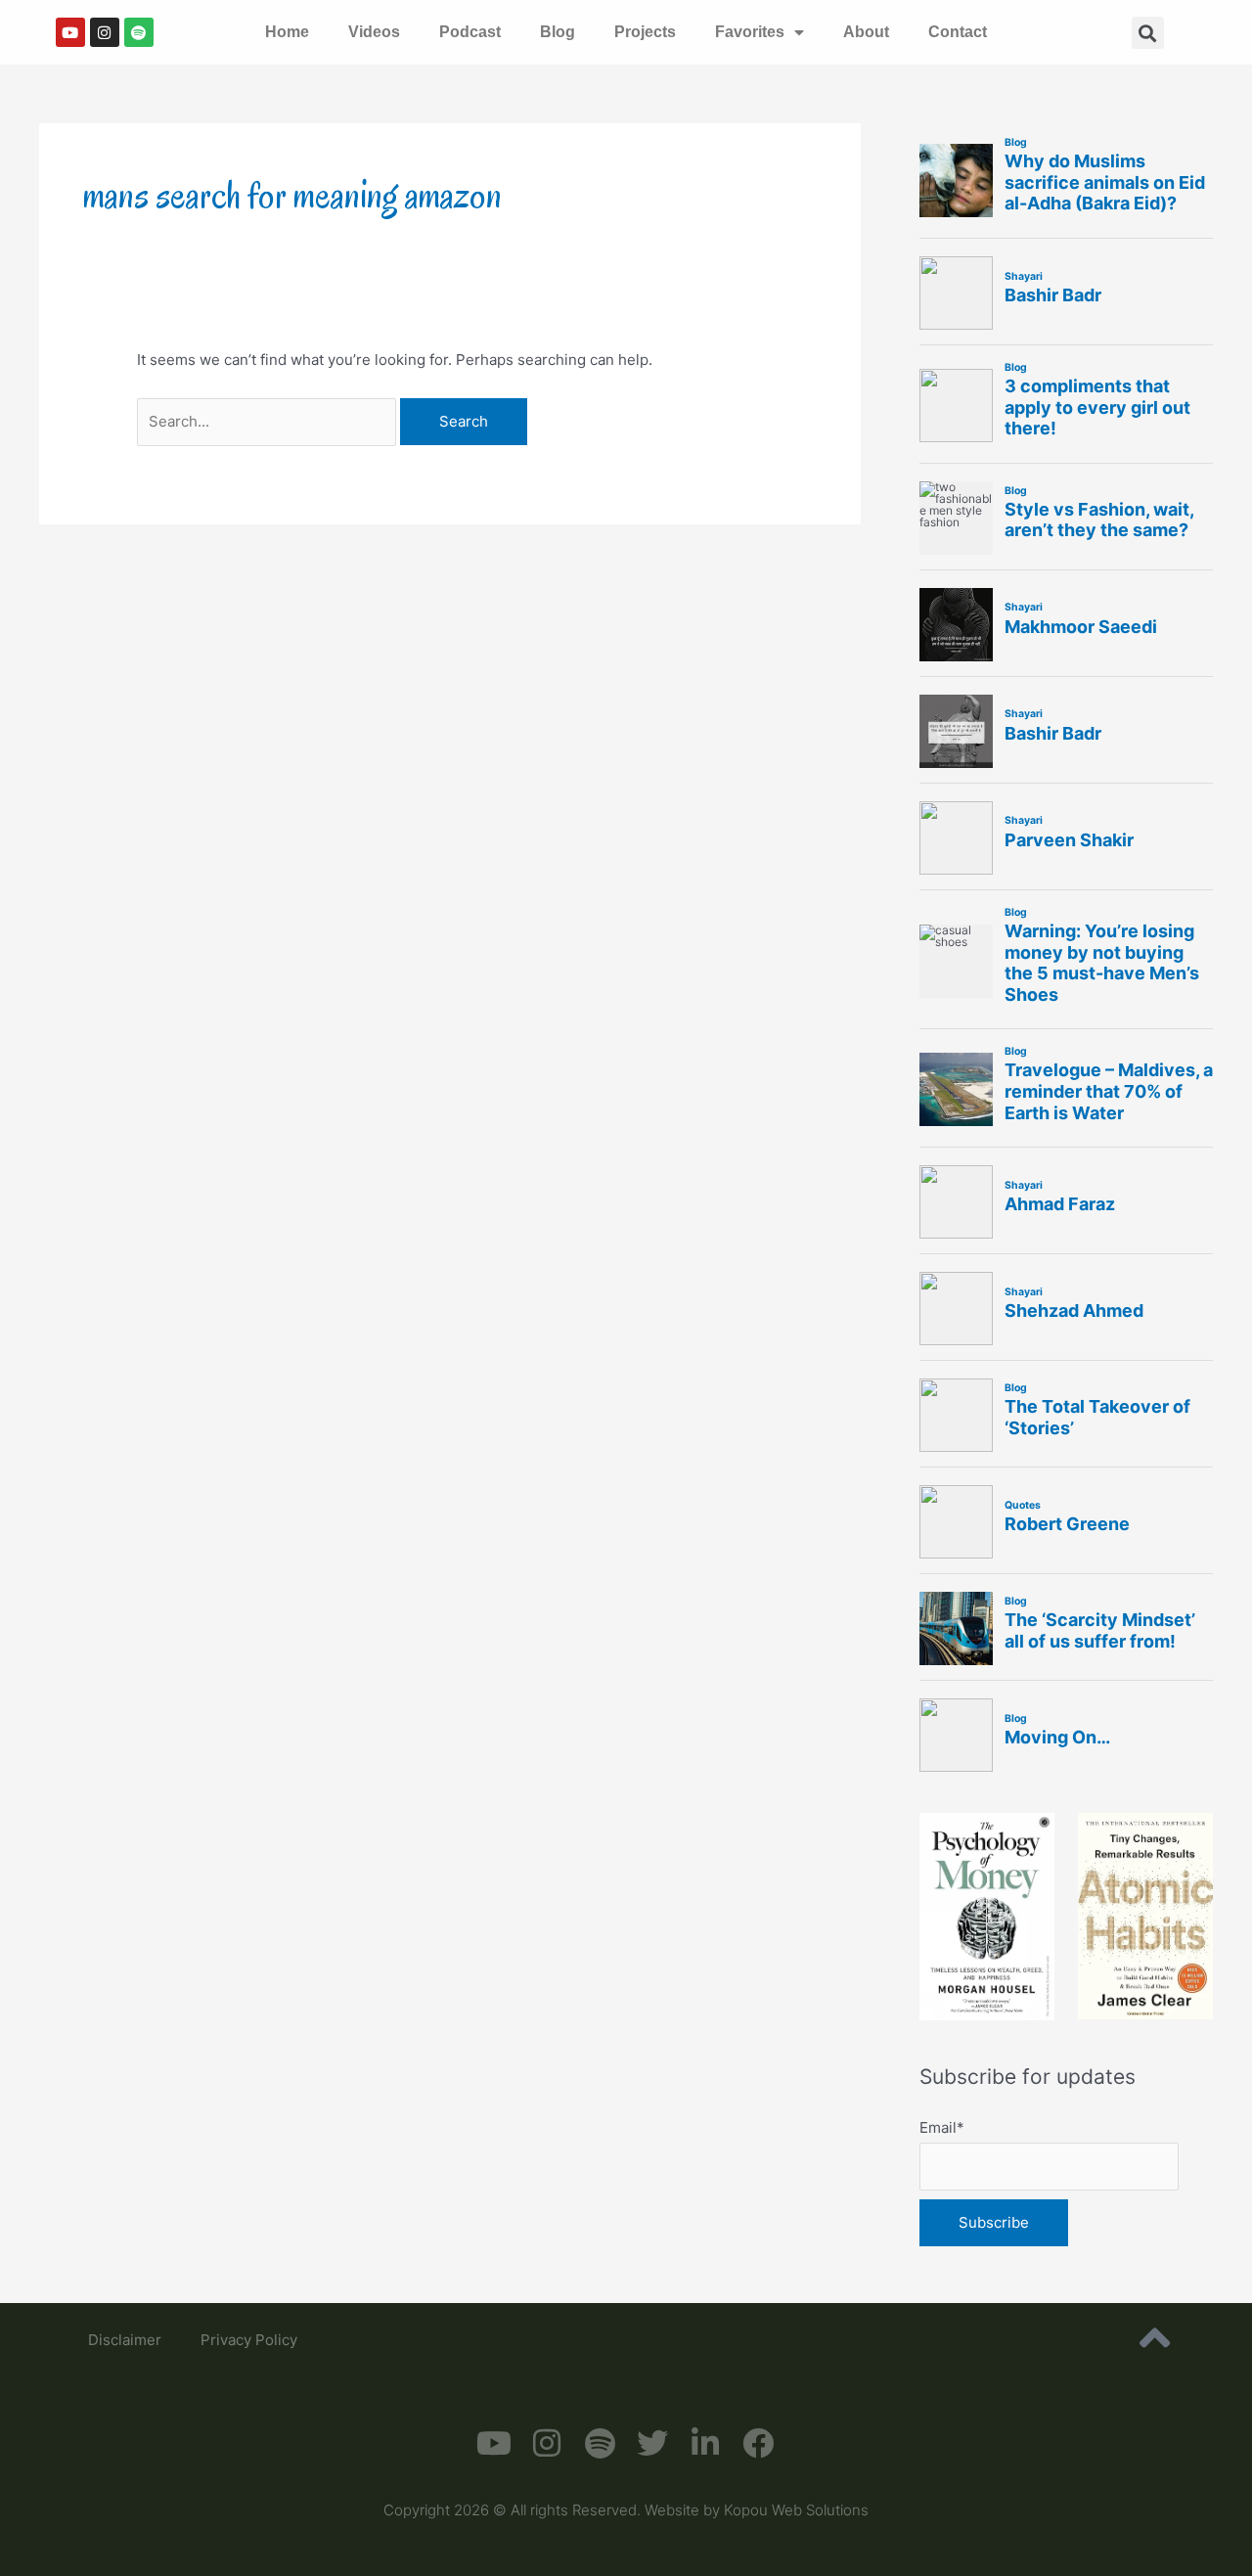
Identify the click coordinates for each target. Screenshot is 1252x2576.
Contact (958, 32)
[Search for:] (268, 421)
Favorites (750, 32)
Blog (558, 32)
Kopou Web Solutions (796, 2510)
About (866, 32)
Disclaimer (125, 2340)
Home (287, 32)
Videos (374, 32)
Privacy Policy (249, 2340)
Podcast (470, 32)
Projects (645, 32)
